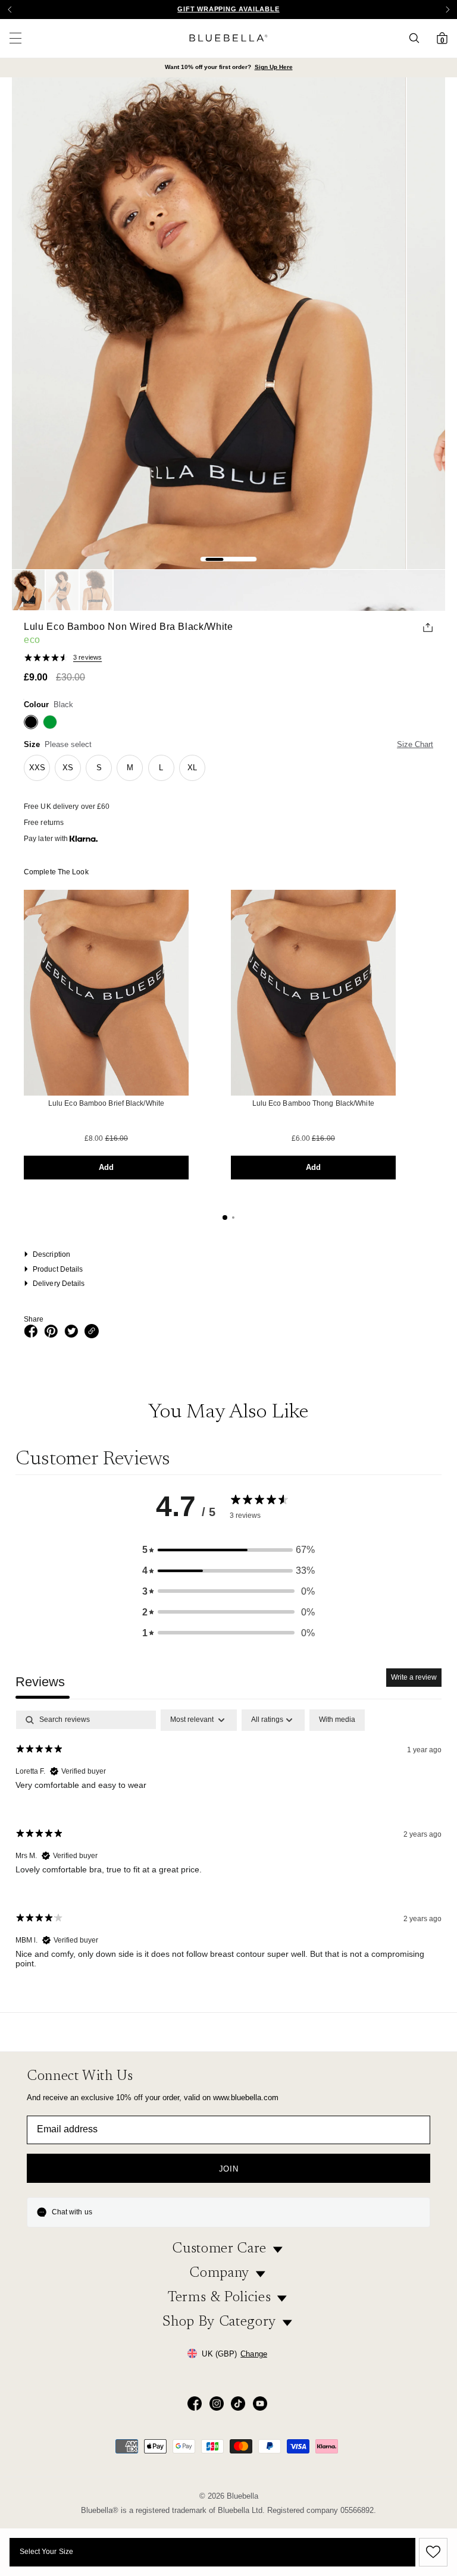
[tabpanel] (228, 1849)
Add (106, 1167)
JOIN (229, 2169)
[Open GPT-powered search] (418, 38)
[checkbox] (337, 1720)
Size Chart (415, 744)
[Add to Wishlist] (431, 2552)
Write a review (414, 1677)
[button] (447, 10)
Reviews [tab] (40, 1682)
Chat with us (72, 2212)
